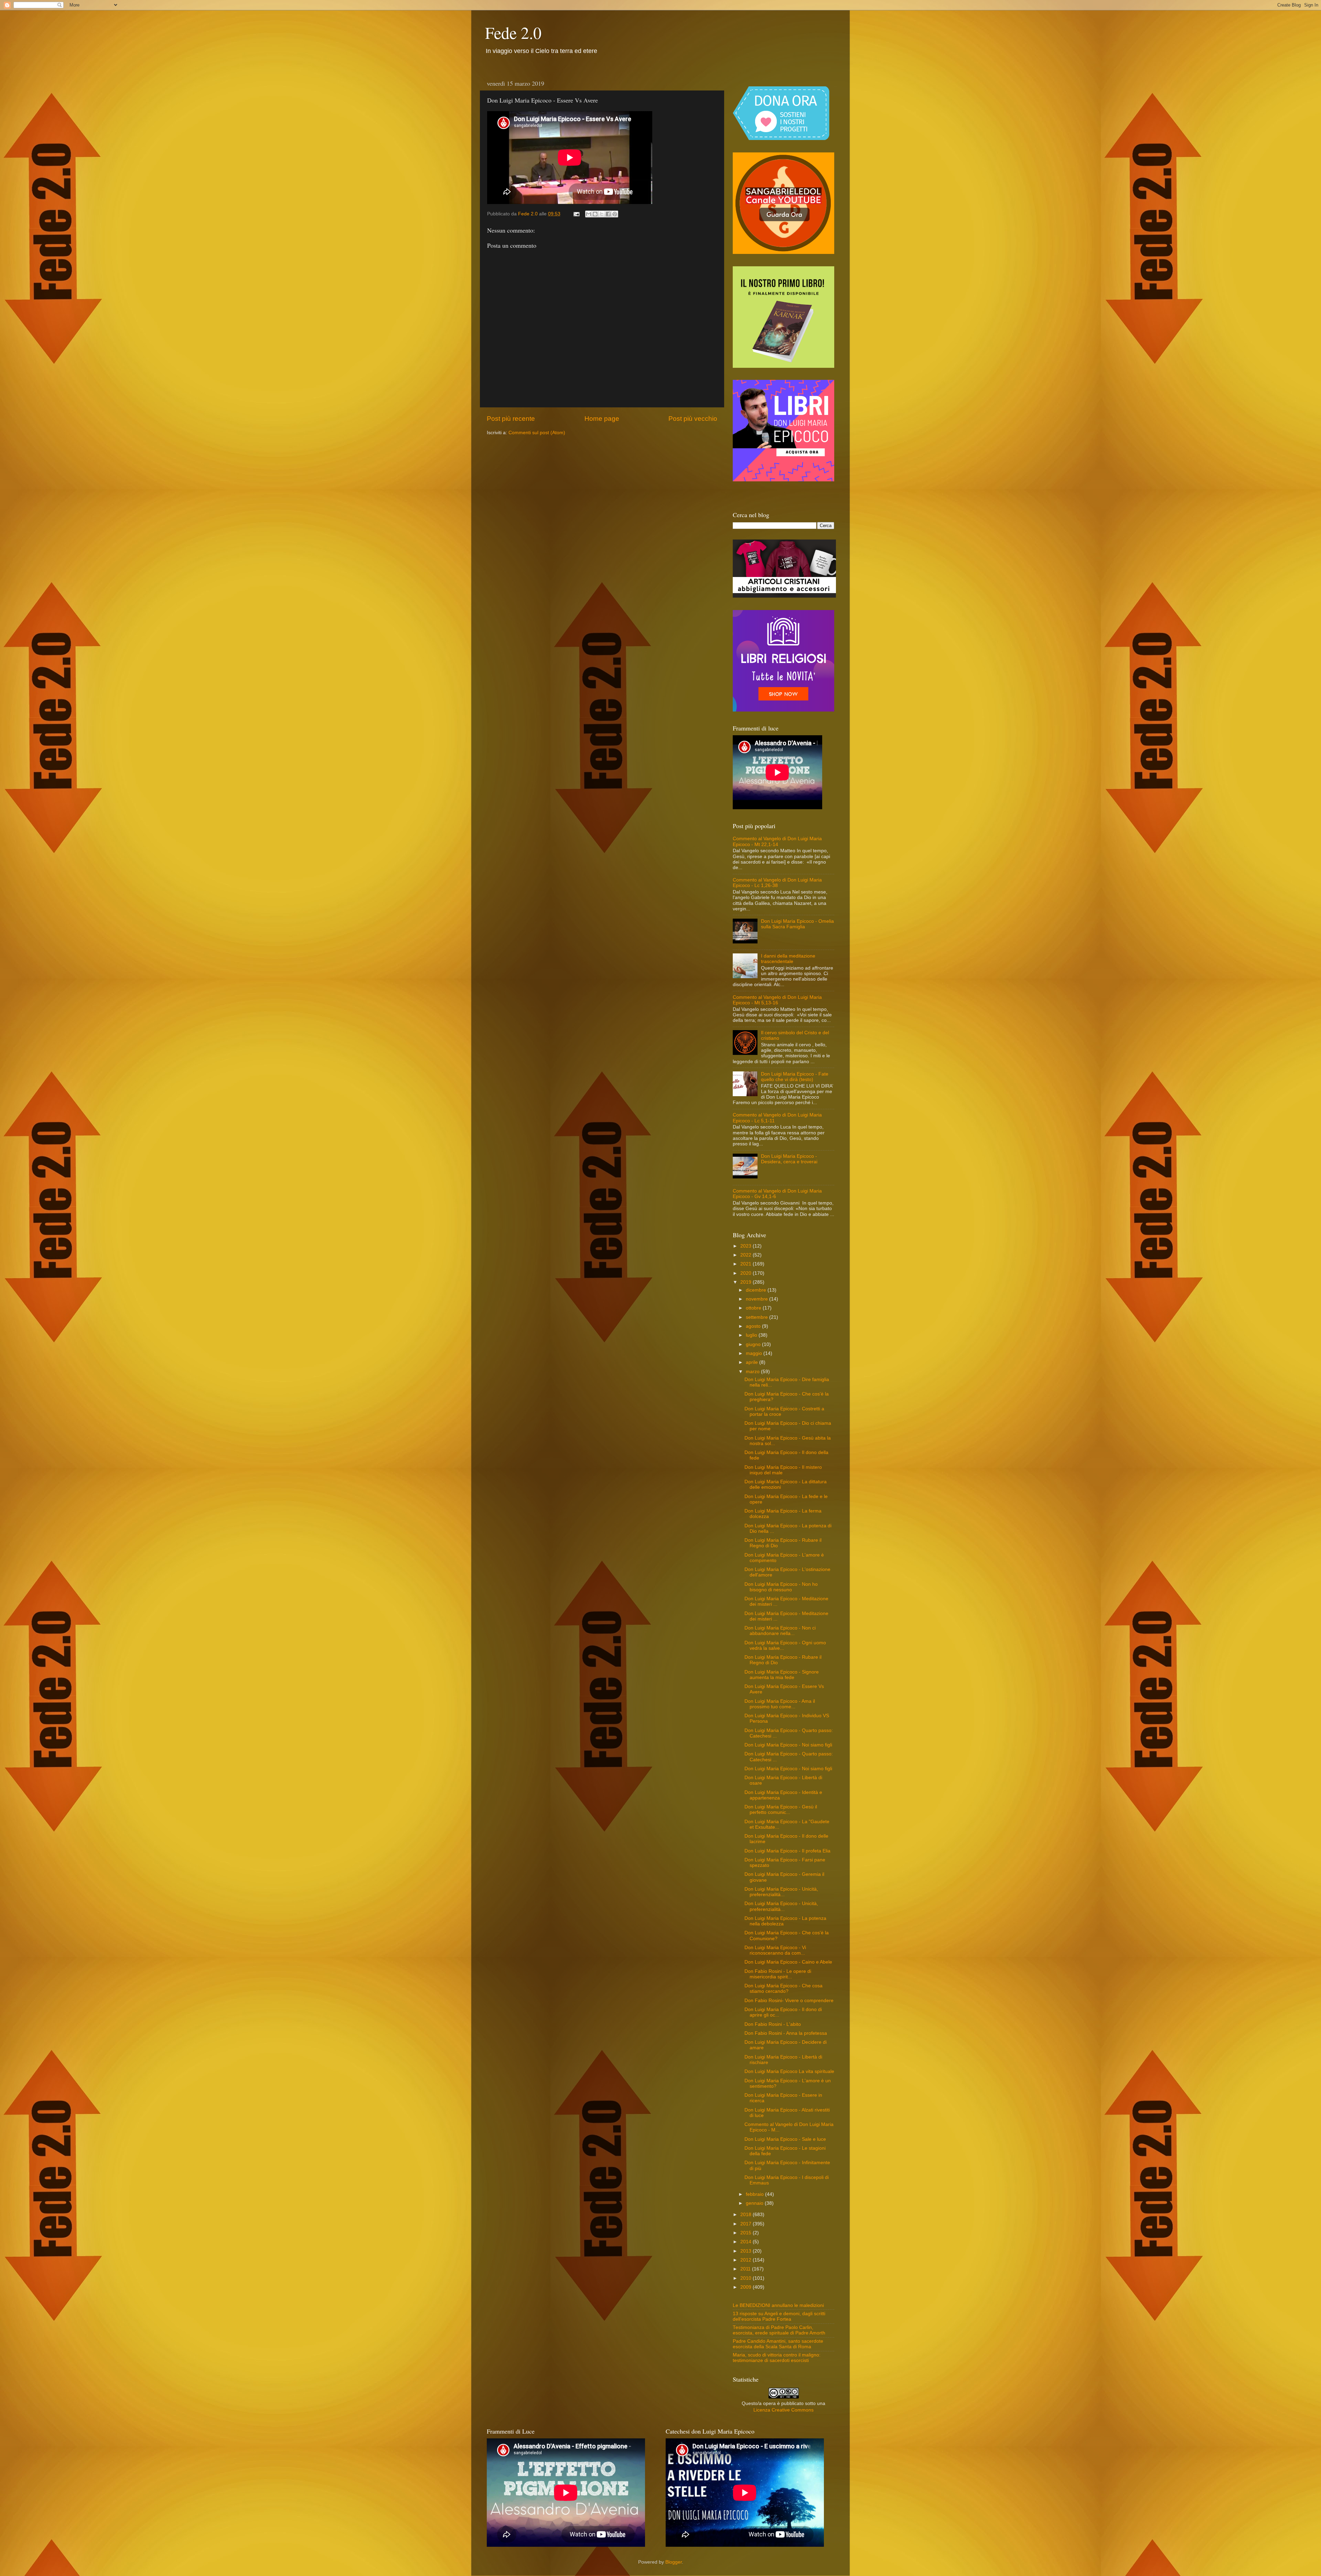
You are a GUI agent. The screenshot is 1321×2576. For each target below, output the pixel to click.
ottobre (754, 1308)
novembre (758, 1299)
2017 (747, 2224)
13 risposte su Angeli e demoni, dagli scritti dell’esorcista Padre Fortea (779, 2316)
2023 (747, 1246)
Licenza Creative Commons (783, 2410)
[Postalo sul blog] (595, 214)
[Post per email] (576, 214)
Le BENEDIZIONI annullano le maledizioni (778, 2305)
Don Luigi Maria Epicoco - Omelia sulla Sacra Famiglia (797, 924)
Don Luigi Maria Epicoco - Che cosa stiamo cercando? (783, 1989)
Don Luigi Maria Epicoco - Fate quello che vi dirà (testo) (795, 1077)
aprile (753, 1362)
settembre (758, 1317)
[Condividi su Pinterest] (615, 214)
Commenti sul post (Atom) (537, 433)
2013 (747, 2251)
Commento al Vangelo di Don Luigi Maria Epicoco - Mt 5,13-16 (777, 1000)
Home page (602, 419)
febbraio (755, 2194)
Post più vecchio (693, 419)
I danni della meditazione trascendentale (788, 959)
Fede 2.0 (513, 32)
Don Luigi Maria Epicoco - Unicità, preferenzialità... (781, 1892)
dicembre (757, 1290)
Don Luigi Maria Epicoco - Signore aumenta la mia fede (782, 1675)
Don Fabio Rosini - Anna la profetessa (786, 2033)
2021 (747, 1264)
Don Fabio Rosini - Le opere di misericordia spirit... (778, 1974)
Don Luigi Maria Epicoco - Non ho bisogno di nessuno (781, 1587)
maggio (755, 1353)
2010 (747, 2278)
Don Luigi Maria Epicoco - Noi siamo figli (788, 1745)
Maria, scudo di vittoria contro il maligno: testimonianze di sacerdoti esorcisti (777, 2358)
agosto (754, 1326)
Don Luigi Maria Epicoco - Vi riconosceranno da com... (775, 1950)
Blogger (674, 2562)
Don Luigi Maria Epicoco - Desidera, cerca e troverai (789, 1159)
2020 (747, 1273)
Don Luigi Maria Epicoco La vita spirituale (789, 2071)
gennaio (755, 2203)
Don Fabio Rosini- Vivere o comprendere (789, 2001)
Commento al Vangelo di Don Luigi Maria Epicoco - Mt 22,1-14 (777, 841)
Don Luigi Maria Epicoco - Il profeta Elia (787, 1851)
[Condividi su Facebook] (608, 214)
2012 (747, 2260)
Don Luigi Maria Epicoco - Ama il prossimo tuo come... (780, 1704)
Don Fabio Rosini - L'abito (773, 2024)
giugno (754, 1344)
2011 (746, 2269)
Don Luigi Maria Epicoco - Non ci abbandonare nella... (780, 1631)
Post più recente (511, 419)
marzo (753, 1372)
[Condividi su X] (602, 214)
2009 (747, 2287)
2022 (747, 1255)
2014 (747, 2242)
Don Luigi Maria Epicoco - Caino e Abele (788, 1962)
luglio (752, 1335)
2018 (747, 2215)
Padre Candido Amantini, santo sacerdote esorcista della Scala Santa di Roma (778, 2344)
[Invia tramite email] (589, 214)
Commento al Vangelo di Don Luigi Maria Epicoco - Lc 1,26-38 (777, 883)
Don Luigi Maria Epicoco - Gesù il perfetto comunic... (781, 1810)
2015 (747, 2233)
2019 (747, 1282)
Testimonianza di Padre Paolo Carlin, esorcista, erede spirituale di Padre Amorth (779, 2330)
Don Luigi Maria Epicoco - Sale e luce (785, 2139)
